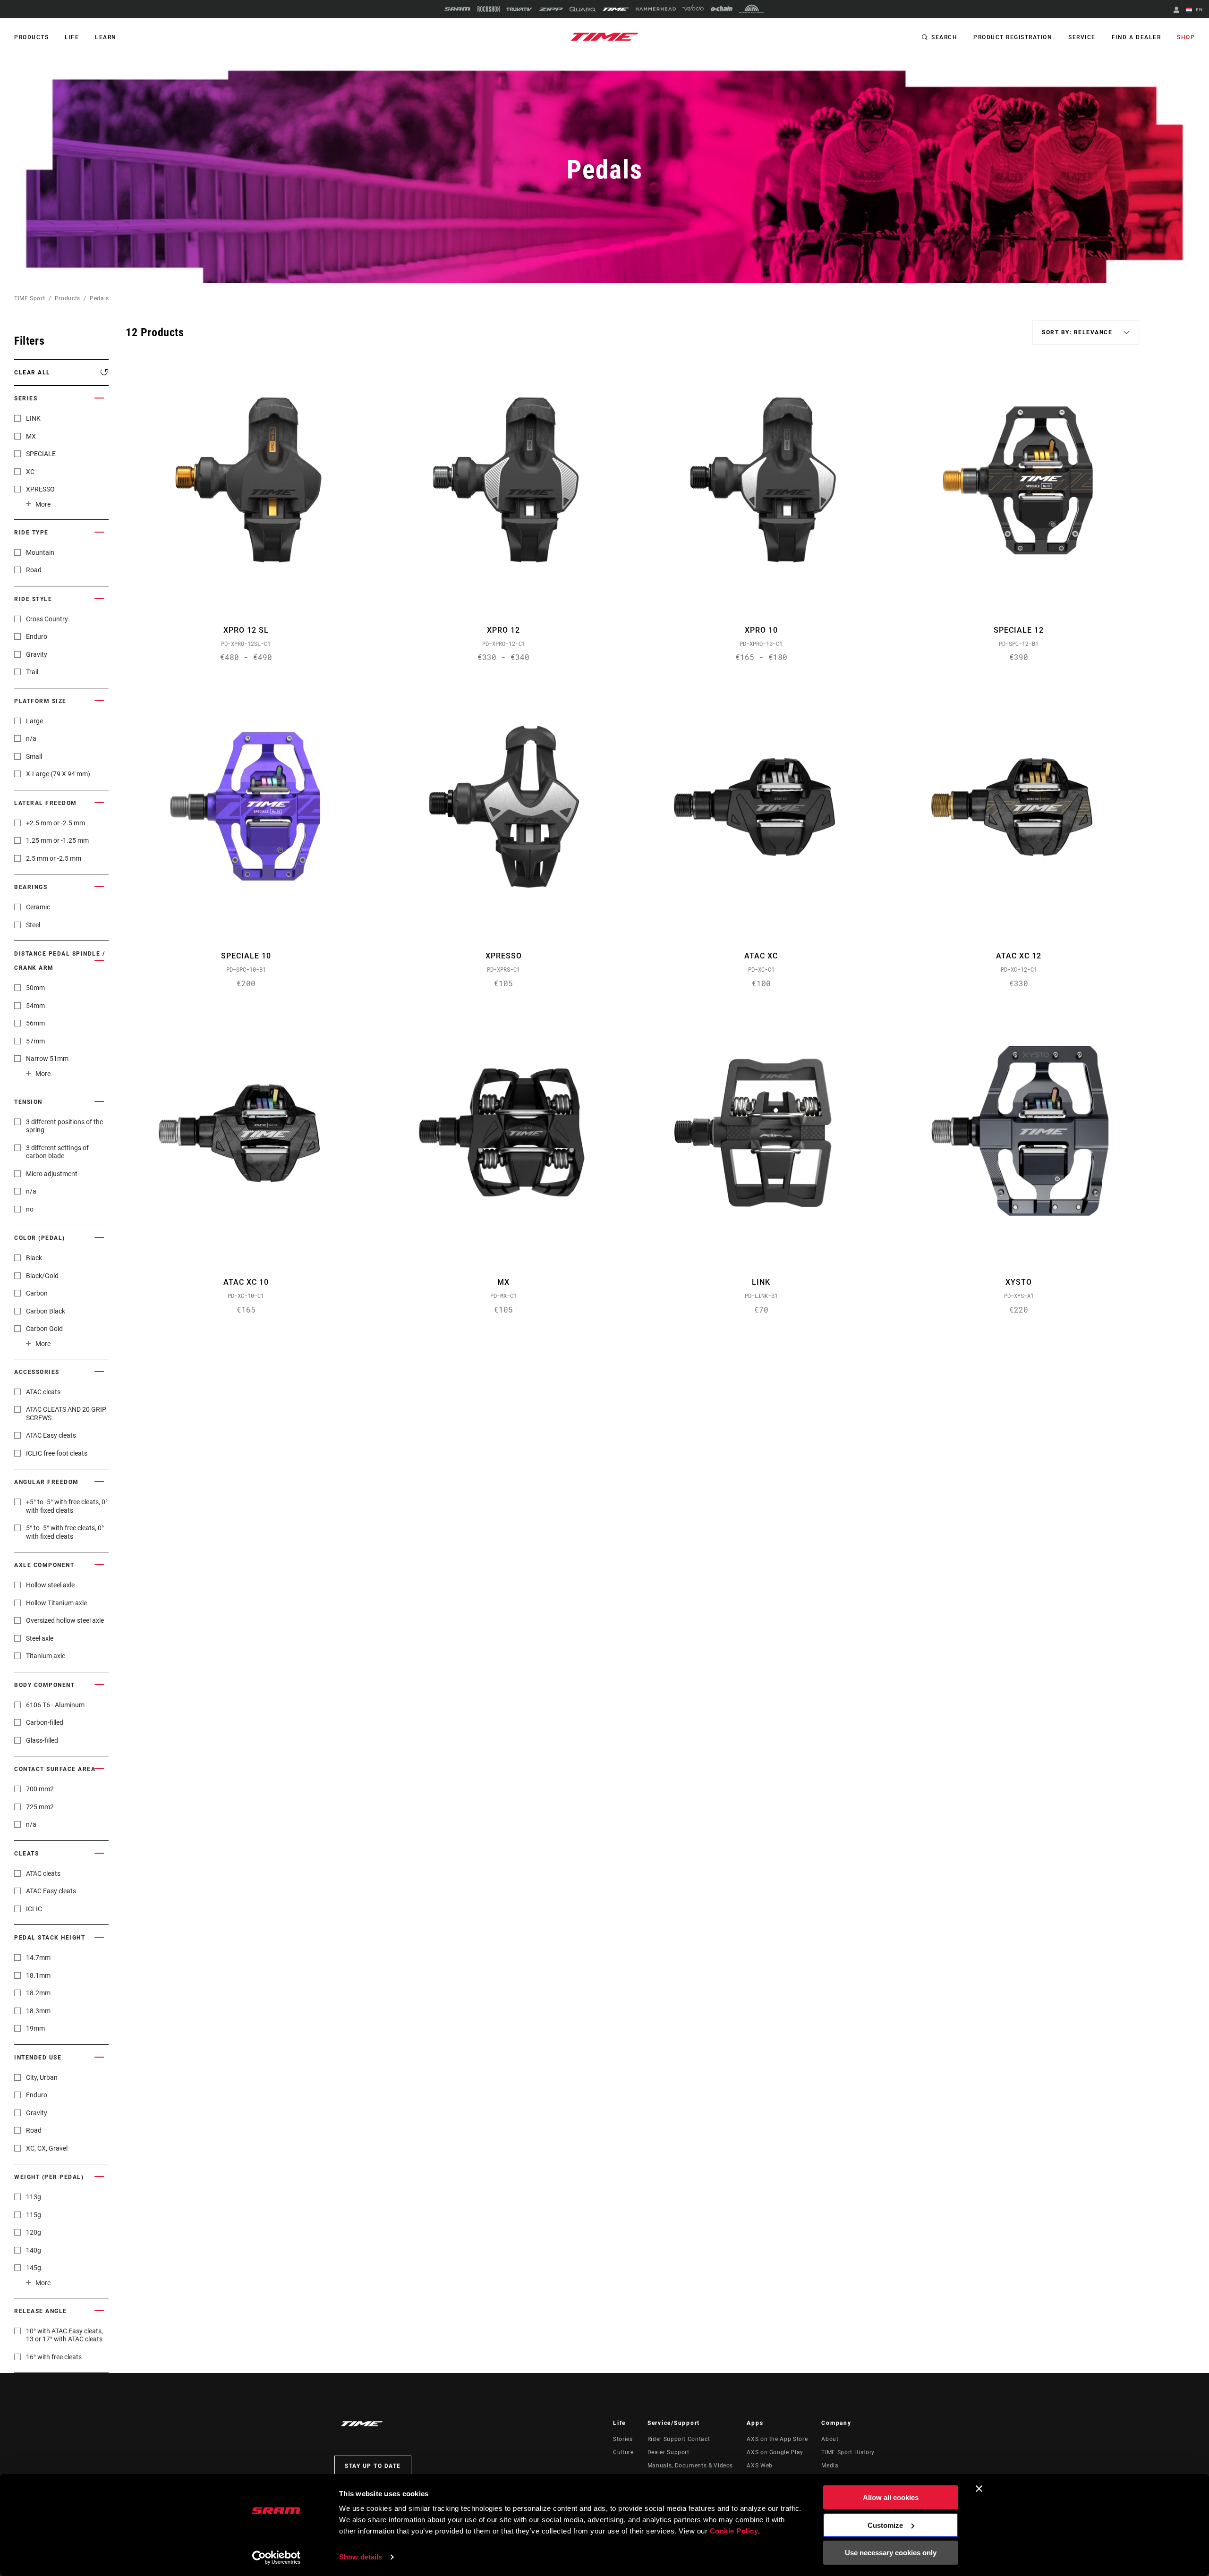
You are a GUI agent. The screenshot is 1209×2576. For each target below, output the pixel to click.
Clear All (32, 373)
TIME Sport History (848, 2452)
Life (72, 37)
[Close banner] (979, 2489)
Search (944, 37)
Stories (623, 2439)
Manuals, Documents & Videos (690, 2466)
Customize (885, 2525)
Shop (1186, 37)
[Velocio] (693, 9)
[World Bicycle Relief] (752, 9)
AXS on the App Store (777, 2439)
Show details (361, 2557)
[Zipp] (551, 9)
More (43, 504)
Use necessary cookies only (891, 2553)
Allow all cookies (891, 2497)
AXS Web (759, 2466)
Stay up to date (373, 2466)
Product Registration (1013, 37)
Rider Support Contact (679, 2439)
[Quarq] (583, 9)
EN (1198, 10)
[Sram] (458, 9)
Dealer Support (668, 2452)
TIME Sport (30, 298)
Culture (623, 2452)
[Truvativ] (519, 9)
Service (1082, 37)
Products (31, 37)
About (830, 2439)
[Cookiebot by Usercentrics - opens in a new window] (277, 2558)
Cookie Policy (734, 2531)
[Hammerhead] (656, 9)
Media (830, 2466)
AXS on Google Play (775, 2452)
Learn (106, 37)
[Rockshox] (489, 9)
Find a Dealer (1137, 37)
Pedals (99, 298)
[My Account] (1176, 11)
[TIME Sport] (616, 9)
